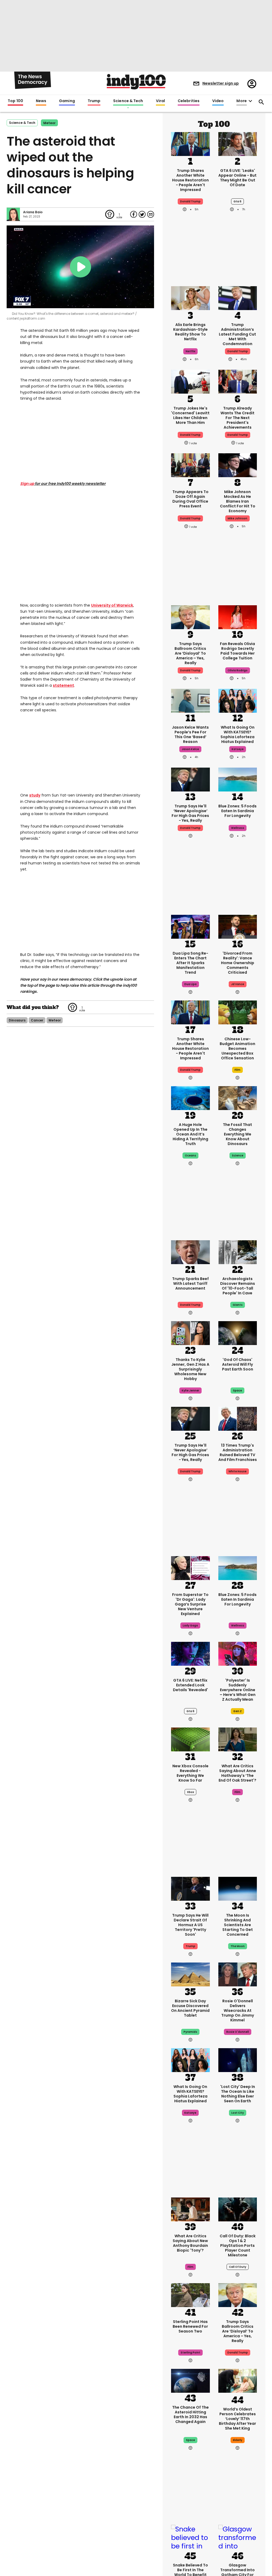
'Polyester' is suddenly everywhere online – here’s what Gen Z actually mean (238, 1690)
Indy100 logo (136, 82)
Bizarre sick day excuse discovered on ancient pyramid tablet (190, 2008)
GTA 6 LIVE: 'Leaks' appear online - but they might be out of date (237, 178)
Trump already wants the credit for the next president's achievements (237, 418)
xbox (190, 1792)
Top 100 (15, 101)
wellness (238, 828)
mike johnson (237, 518)
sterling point (190, 2353)
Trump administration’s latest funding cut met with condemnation (237, 334)
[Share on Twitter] (142, 214)
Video (218, 101)
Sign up (27, 484)
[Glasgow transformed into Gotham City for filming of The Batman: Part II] (238, 2538)
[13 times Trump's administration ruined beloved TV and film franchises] (238, 1418)
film (237, 1070)
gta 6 (237, 201)
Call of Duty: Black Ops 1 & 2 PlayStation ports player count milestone (238, 2246)
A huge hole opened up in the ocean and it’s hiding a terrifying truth (190, 1134)
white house (237, 1471)
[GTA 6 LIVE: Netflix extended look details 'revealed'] (190, 1653)
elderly (238, 2440)
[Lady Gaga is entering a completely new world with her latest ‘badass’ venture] (190, 1568)
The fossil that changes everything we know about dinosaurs (237, 1134)
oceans (190, 1156)
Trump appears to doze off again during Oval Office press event (190, 499)
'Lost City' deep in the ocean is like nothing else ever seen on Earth (238, 2094)
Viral (160, 101)
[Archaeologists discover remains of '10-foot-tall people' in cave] (238, 1252)
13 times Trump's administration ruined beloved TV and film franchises (238, 1452)
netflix (190, 351)
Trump (94, 101)
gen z (237, 1711)
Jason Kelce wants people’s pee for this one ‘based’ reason (190, 734)
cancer (37, 1020)
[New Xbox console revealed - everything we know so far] (190, 1739)
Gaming (67, 101)
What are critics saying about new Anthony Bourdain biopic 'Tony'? (190, 2243)
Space (190, 2440)
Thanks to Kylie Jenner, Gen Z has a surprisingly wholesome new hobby (190, 1369)
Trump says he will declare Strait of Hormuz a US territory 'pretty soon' (190, 1925)
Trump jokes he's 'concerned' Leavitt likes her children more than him (190, 415)
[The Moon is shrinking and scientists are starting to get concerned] (238, 1888)
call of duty (238, 2267)
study (35, 795)
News (41, 101)
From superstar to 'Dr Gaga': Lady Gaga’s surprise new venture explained (190, 1604)
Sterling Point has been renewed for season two (190, 2326)
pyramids (190, 2032)
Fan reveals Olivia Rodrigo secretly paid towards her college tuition (237, 651)
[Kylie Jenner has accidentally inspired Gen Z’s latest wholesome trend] (190, 1333)
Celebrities (189, 101)
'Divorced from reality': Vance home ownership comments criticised (238, 963)
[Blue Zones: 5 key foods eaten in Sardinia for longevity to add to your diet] (238, 779)
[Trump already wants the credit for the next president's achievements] (238, 381)
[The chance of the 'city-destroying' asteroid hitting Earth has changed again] (190, 2380)
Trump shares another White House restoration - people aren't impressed (190, 180)
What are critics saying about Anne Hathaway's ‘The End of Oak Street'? (237, 1773)
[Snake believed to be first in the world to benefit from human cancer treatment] (190, 2538)
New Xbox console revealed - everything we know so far (190, 1773)
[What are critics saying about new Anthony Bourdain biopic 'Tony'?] (190, 2209)
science (238, 1156)
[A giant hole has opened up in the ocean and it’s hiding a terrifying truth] (190, 1098)
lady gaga (190, 1626)
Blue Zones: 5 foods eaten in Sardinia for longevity (237, 811)
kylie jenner (190, 1391)
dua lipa (190, 984)
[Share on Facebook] (134, 214)
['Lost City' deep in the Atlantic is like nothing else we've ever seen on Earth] (238, 2060)
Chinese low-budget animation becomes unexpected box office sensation (237, 1048)
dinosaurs (17, 1020)
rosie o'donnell (238, 2032)
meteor (49, 123)
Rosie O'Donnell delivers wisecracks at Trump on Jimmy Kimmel (238, 2011)
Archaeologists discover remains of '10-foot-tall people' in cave (238, 1286)
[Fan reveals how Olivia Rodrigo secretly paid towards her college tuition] (238, 617)
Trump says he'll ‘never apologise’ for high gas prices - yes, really (190, 813)
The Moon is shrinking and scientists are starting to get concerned (238, 1925)
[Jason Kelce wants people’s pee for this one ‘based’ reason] (190, 700)
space (237, 1391)
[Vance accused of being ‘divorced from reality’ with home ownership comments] (238, 926)
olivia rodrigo (238, 670)
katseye (238, 749)
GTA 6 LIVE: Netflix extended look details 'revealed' (190, 1685)
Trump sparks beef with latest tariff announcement (190, 1283)
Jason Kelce (190, 749)
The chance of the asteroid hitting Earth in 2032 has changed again (190, 2414)
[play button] (80, 267)
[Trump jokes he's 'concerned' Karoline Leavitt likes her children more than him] (190, 381)
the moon (238, 1946)
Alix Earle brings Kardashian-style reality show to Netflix (190, 332)
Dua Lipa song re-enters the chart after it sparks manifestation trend (190, 963)
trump (190, 1946)
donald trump (190, 201)
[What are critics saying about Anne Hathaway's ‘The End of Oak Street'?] (238, 1739)
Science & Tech (128, 101)
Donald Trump (238, 351)
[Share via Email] (151, 214)
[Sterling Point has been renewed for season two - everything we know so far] (190, 2295)
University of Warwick (112, 605)
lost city (238, 2113)
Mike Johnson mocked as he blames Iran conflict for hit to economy (238, 501)
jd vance (238, 984)
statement (63, 685)
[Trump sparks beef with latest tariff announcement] (190, 1252)
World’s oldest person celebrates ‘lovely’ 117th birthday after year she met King (237, 2419)
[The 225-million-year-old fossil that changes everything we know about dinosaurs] (238, 1098)
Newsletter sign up (221, 83)
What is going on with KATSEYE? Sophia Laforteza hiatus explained (237, 734)
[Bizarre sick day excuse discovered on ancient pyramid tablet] (190, 1974)
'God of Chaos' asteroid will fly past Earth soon (238, 1364)
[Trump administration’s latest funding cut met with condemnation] (238, 298)
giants (238, 1305)
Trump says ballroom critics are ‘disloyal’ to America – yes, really (190, 653)
